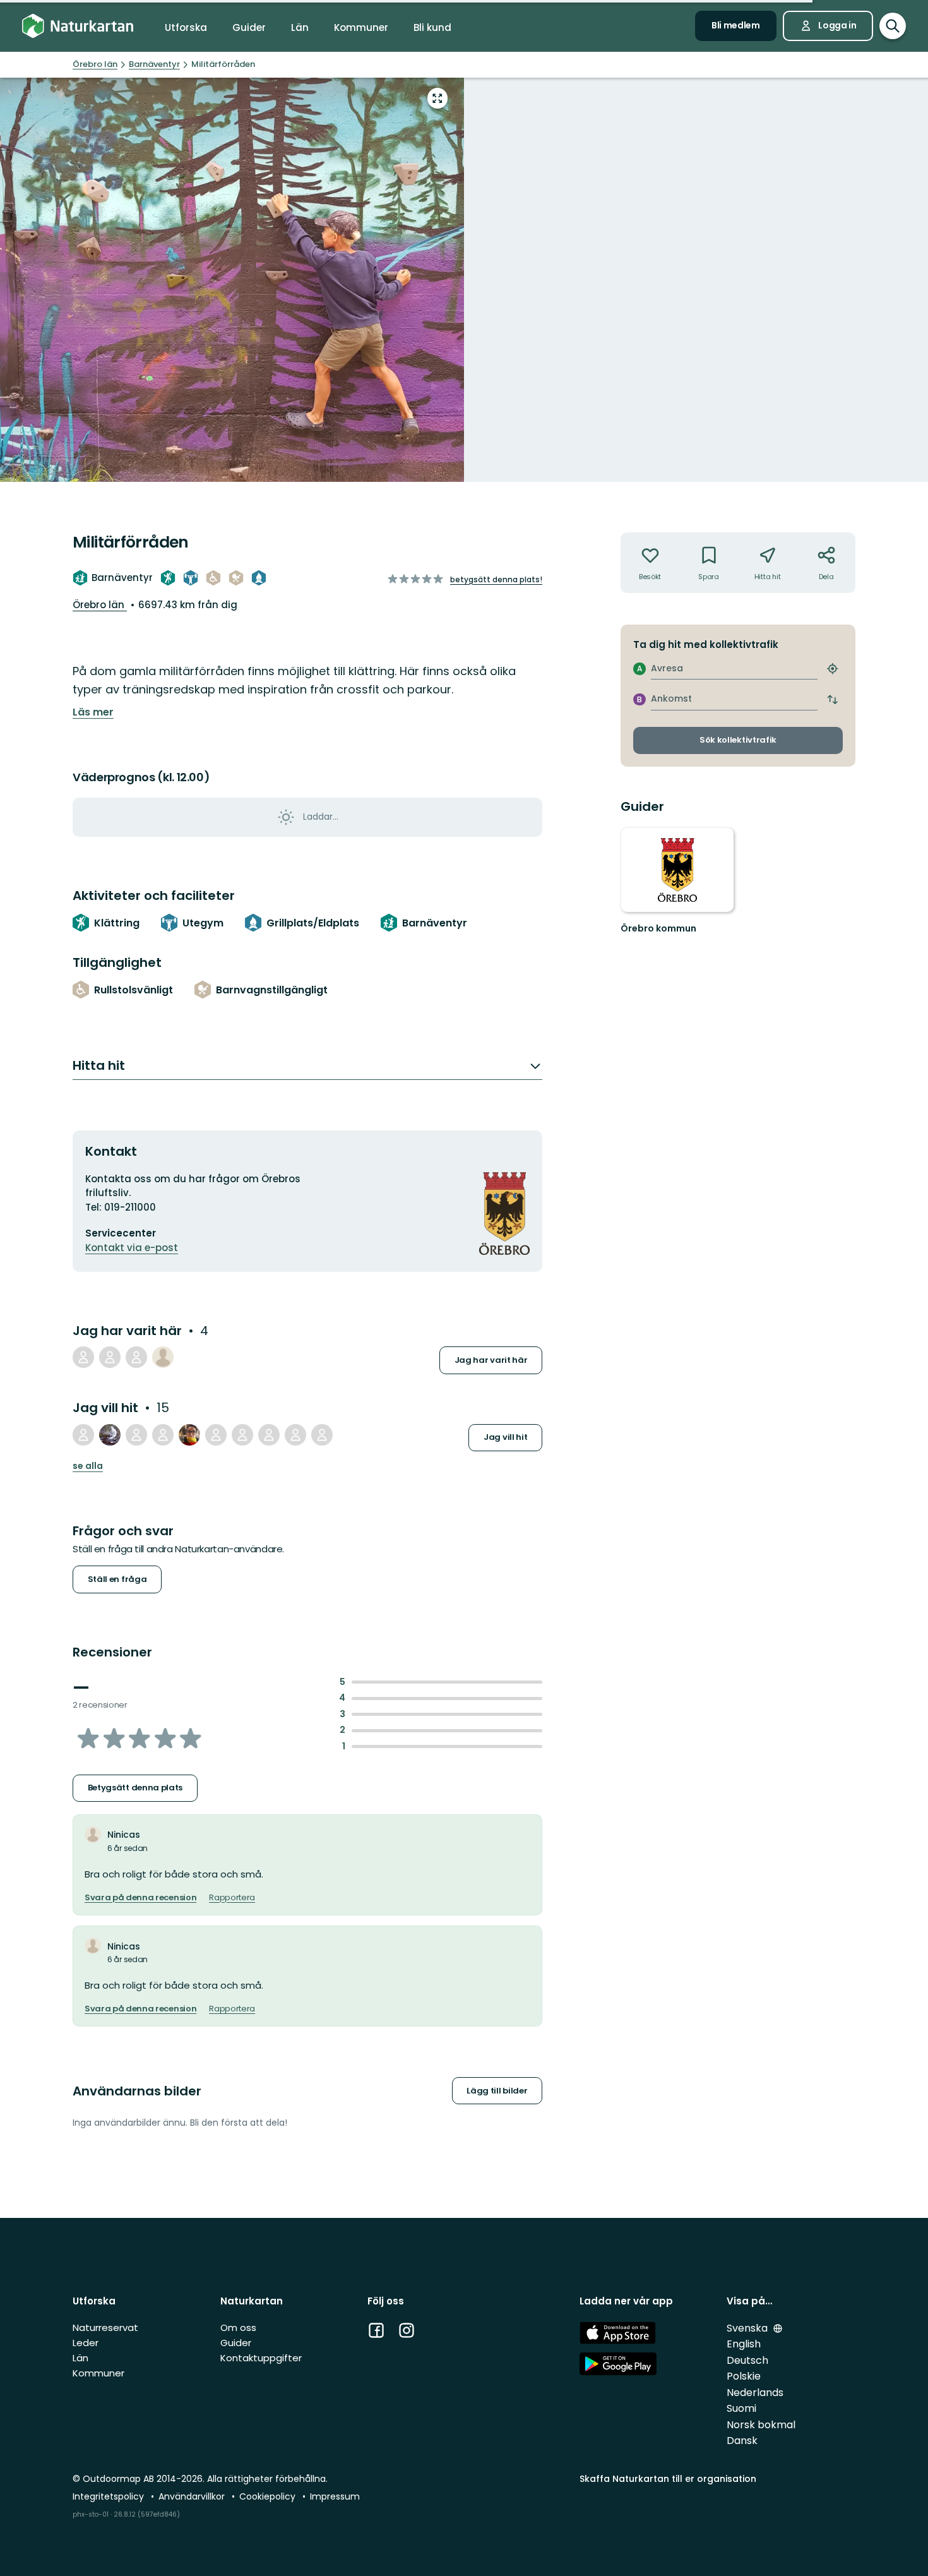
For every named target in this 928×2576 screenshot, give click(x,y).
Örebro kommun (658, 928)
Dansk (742, 2441)
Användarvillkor (193, 2496)
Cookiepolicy (269, 2496)
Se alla (88, 1466)
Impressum (335, 2496)
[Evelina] (295, 1435)
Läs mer (93, 712)
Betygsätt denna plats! (496, 579)
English (744, 2344)
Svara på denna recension (140, 1898)
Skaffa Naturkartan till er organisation (668, 2479)
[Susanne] (189, 1435)
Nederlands (755, 2393)
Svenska (748, 2328)
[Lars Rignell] (83, 1435)
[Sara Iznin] (110, 1435)
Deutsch (747, 2360)
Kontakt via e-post (132, 1248)
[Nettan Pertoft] (269, 1435)
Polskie (744, 2376)
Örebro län (100, 605)
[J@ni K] (242, 1435)
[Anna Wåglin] (216, 1435)
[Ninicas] (163, 1357)
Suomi (741, 2408)
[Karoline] (83, 1357)
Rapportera (232, 1898)
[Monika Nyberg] (163, 1435)
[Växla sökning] (893, 26)
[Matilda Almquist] (322, 1435)
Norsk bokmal (761, 2425)
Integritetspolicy (110, 2496)
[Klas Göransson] (110, 1357)
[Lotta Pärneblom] (136, 1357)
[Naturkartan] (78, 26)
